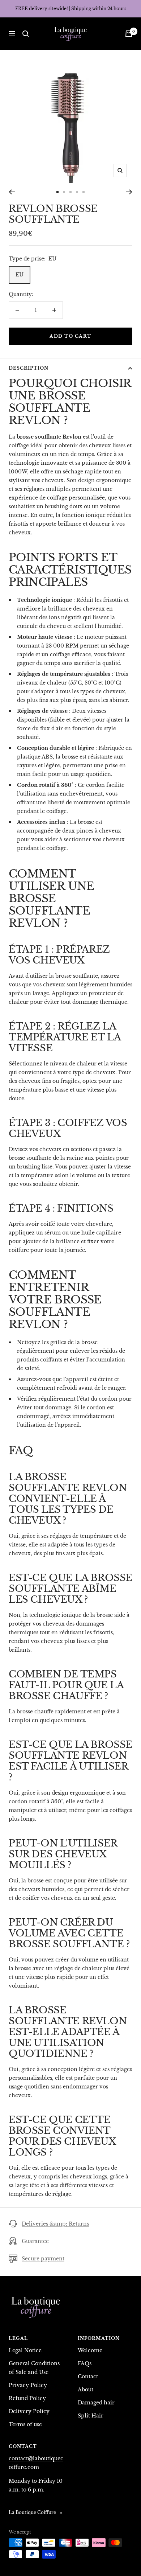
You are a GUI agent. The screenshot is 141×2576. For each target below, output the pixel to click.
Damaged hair (96, 2403)
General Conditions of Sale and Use (34, 2368)
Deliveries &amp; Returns (55, 2224)
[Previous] (12, 192)
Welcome (90, 2350)
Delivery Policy (29, 2411)
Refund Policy (27, 2398)
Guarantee (35, 2241)
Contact (88, 2376)
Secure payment (43, 2259)
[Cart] (129, 34)
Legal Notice (25, 2350)
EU (20, 275)
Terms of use (25, 2424)
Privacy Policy (28, 2385)
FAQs (85, 2363)
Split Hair (91, 2416)
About (86, 2390)
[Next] (129, 192)
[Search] (26, 34)
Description (29, 368)
